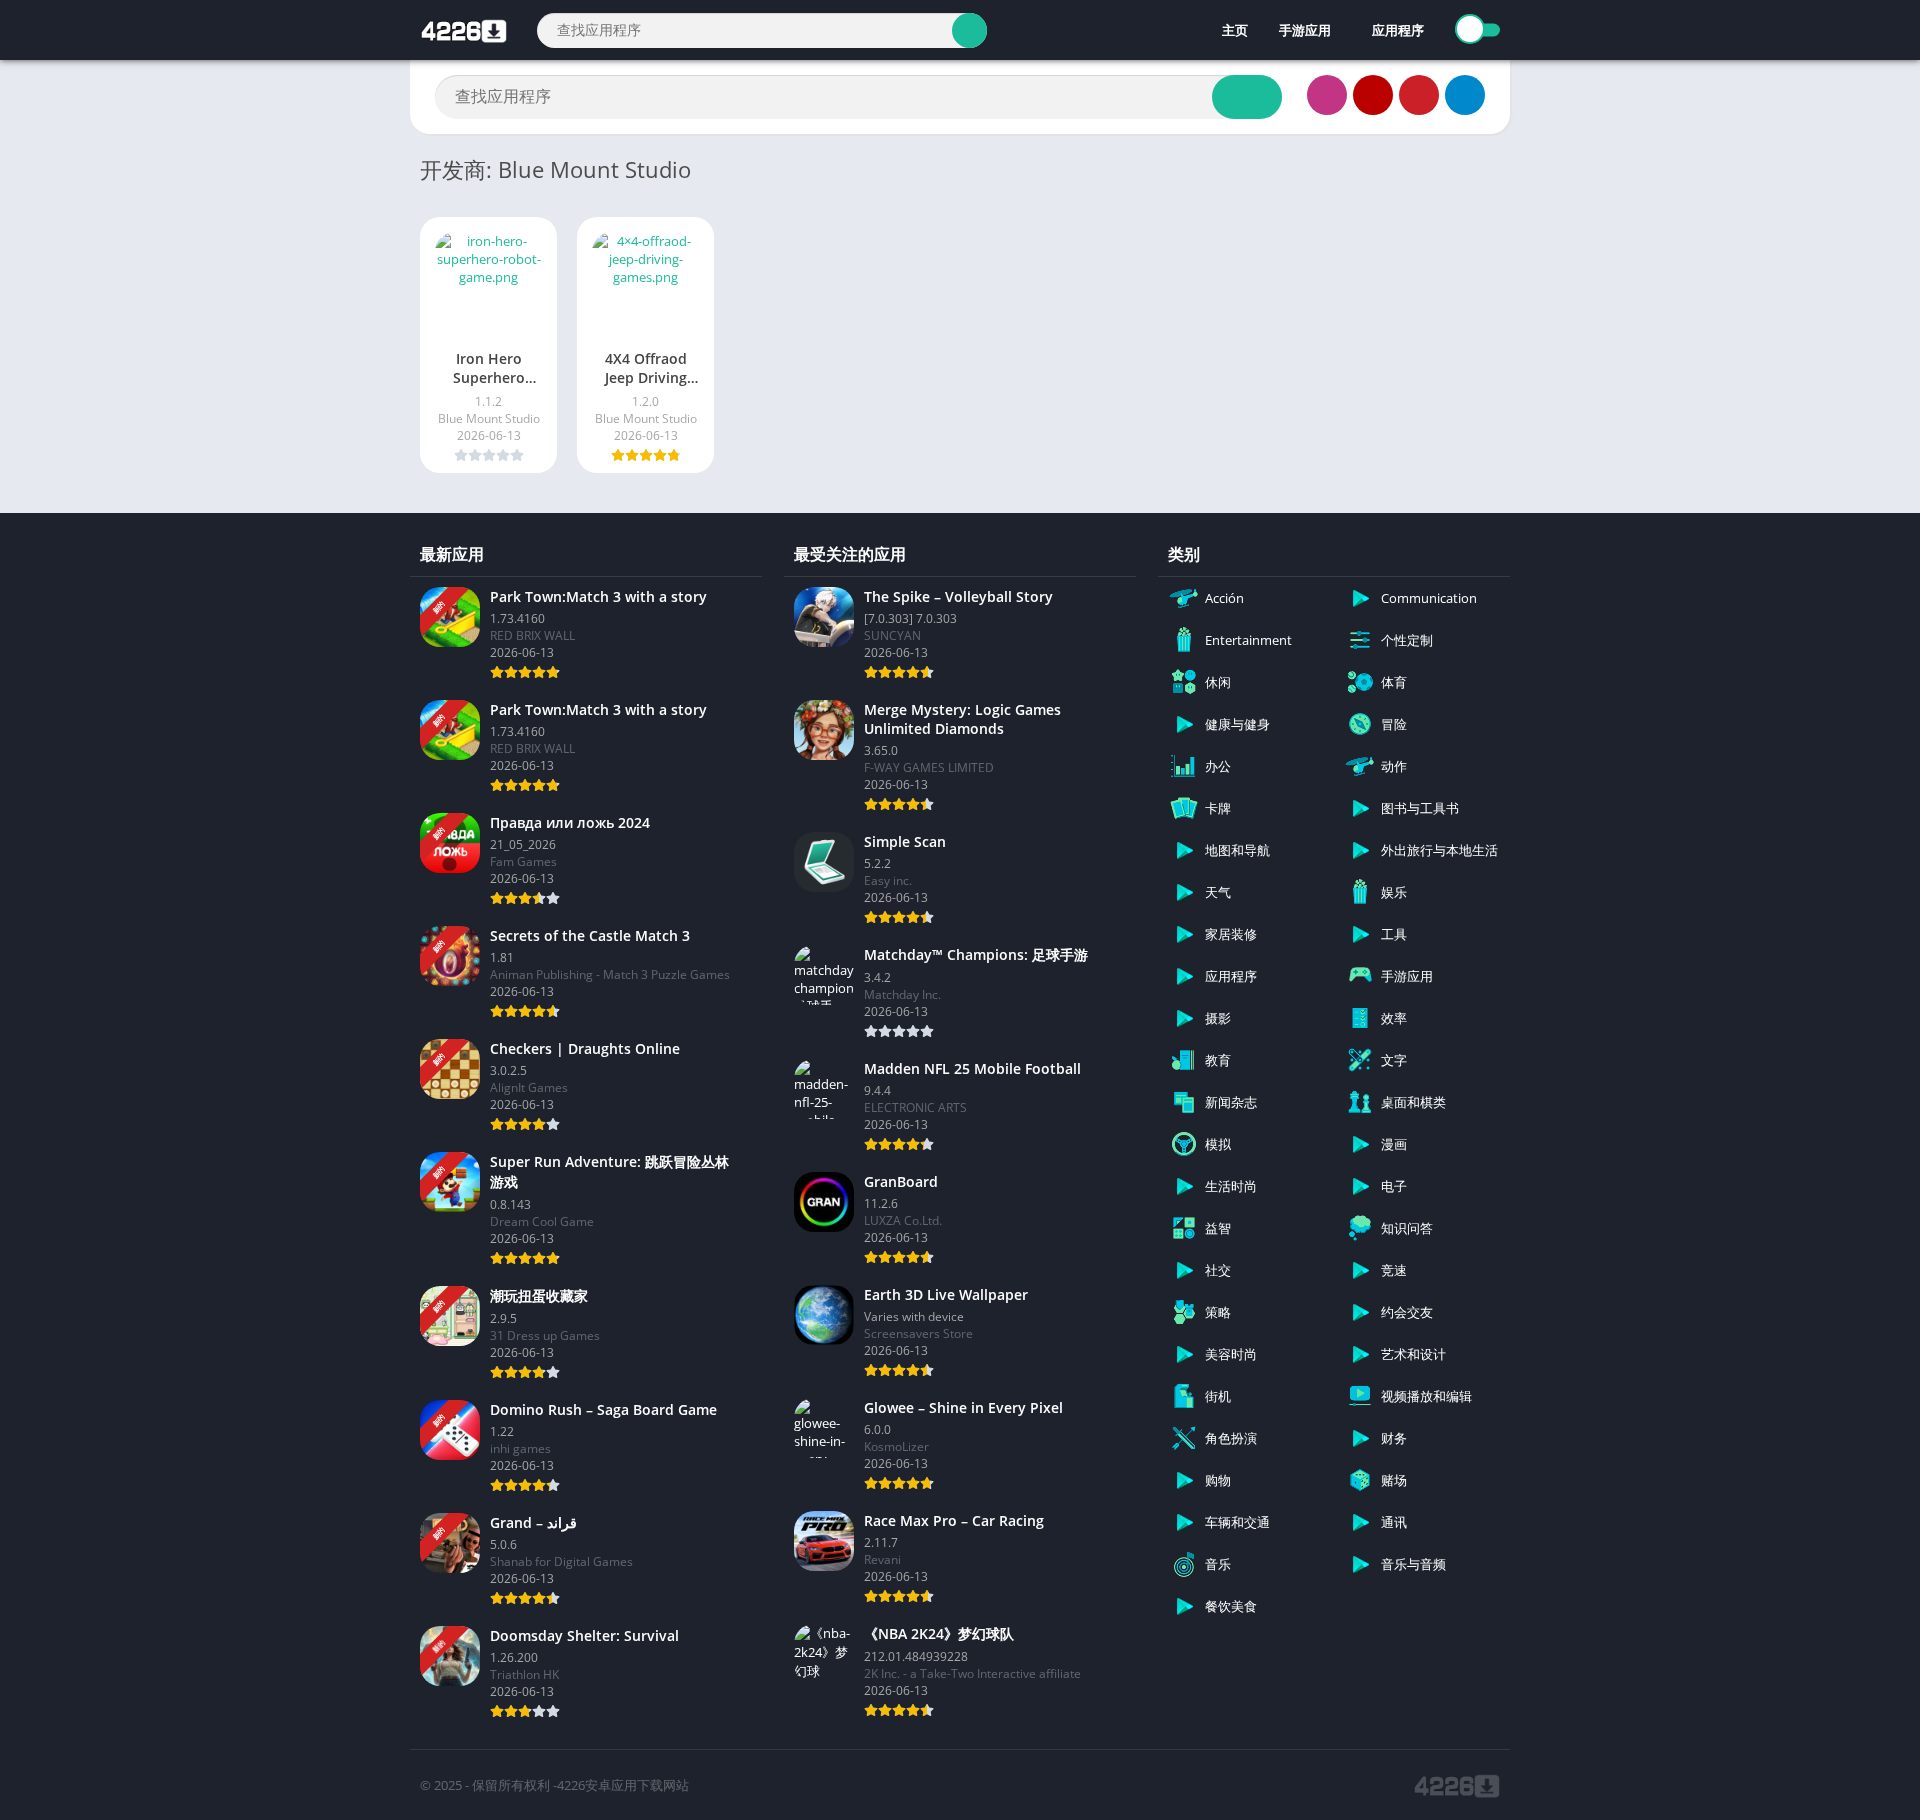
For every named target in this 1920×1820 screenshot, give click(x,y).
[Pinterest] (1419, 95)
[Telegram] (1465, 95)
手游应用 (1305, 30)
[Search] (969, 30)
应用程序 (1398, 30)
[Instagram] (1327, 95)
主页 (1233, 30)
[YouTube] (1373, 95)
